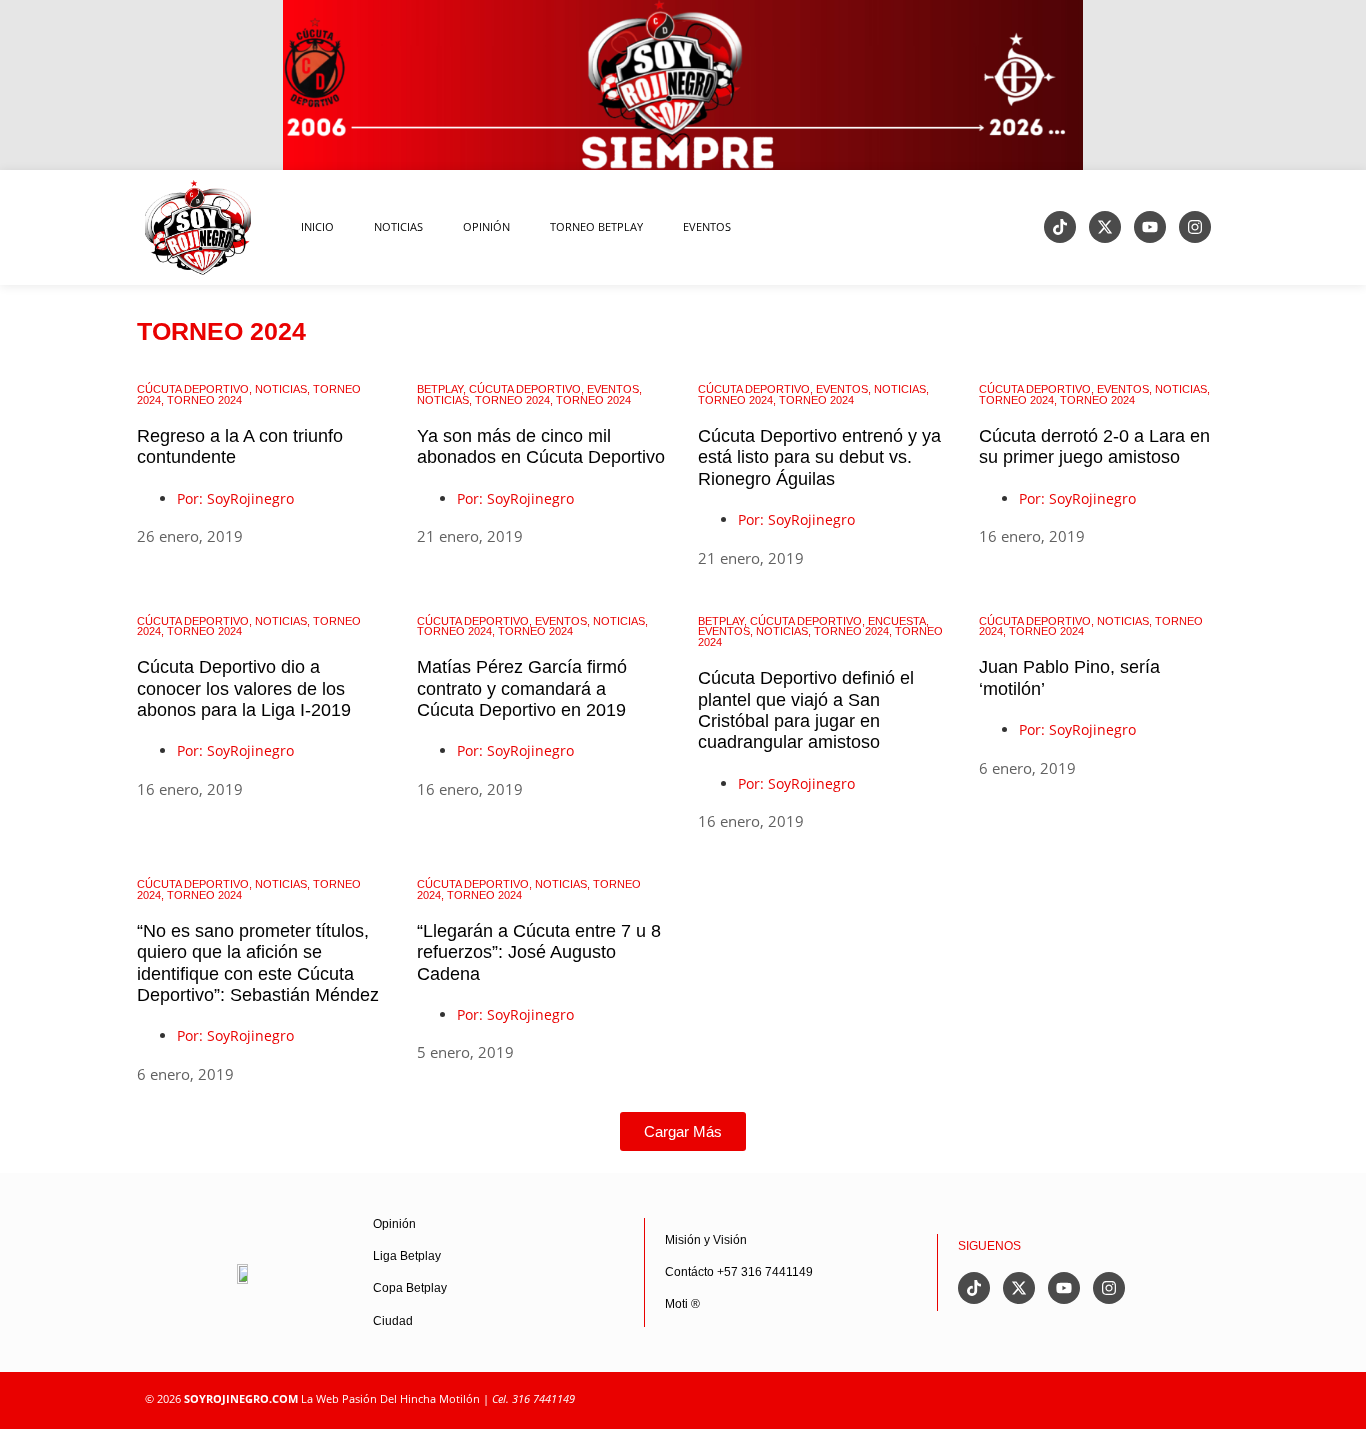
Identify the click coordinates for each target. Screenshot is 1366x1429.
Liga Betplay (407, 1256)
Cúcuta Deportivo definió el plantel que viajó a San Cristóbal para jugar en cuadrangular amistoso (806, 710)
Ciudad (393, 1321)
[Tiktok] (1060, 227)
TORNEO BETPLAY (596, 226)
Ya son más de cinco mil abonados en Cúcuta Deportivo (541, 446)
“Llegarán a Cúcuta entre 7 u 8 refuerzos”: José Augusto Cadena (539, 952)
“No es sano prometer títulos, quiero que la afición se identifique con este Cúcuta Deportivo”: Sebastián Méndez (258, 963)
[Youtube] (1150, 227)
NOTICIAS (398, 226)
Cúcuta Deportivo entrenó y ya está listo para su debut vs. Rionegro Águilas (819, 457)
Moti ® (682, 1304)
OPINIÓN (486, 226)
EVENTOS (707, 226)
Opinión (394, 1224)
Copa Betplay (410, 1288)
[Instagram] (1195, 227)
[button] (683, 1131)
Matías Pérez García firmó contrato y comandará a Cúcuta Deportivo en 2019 (522, 688)
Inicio (317, 226)
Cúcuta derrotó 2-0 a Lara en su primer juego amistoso (1094, 446)
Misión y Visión (706, 1240)
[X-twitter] (1105, 227)
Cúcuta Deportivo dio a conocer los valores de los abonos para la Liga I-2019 (244, 688)
